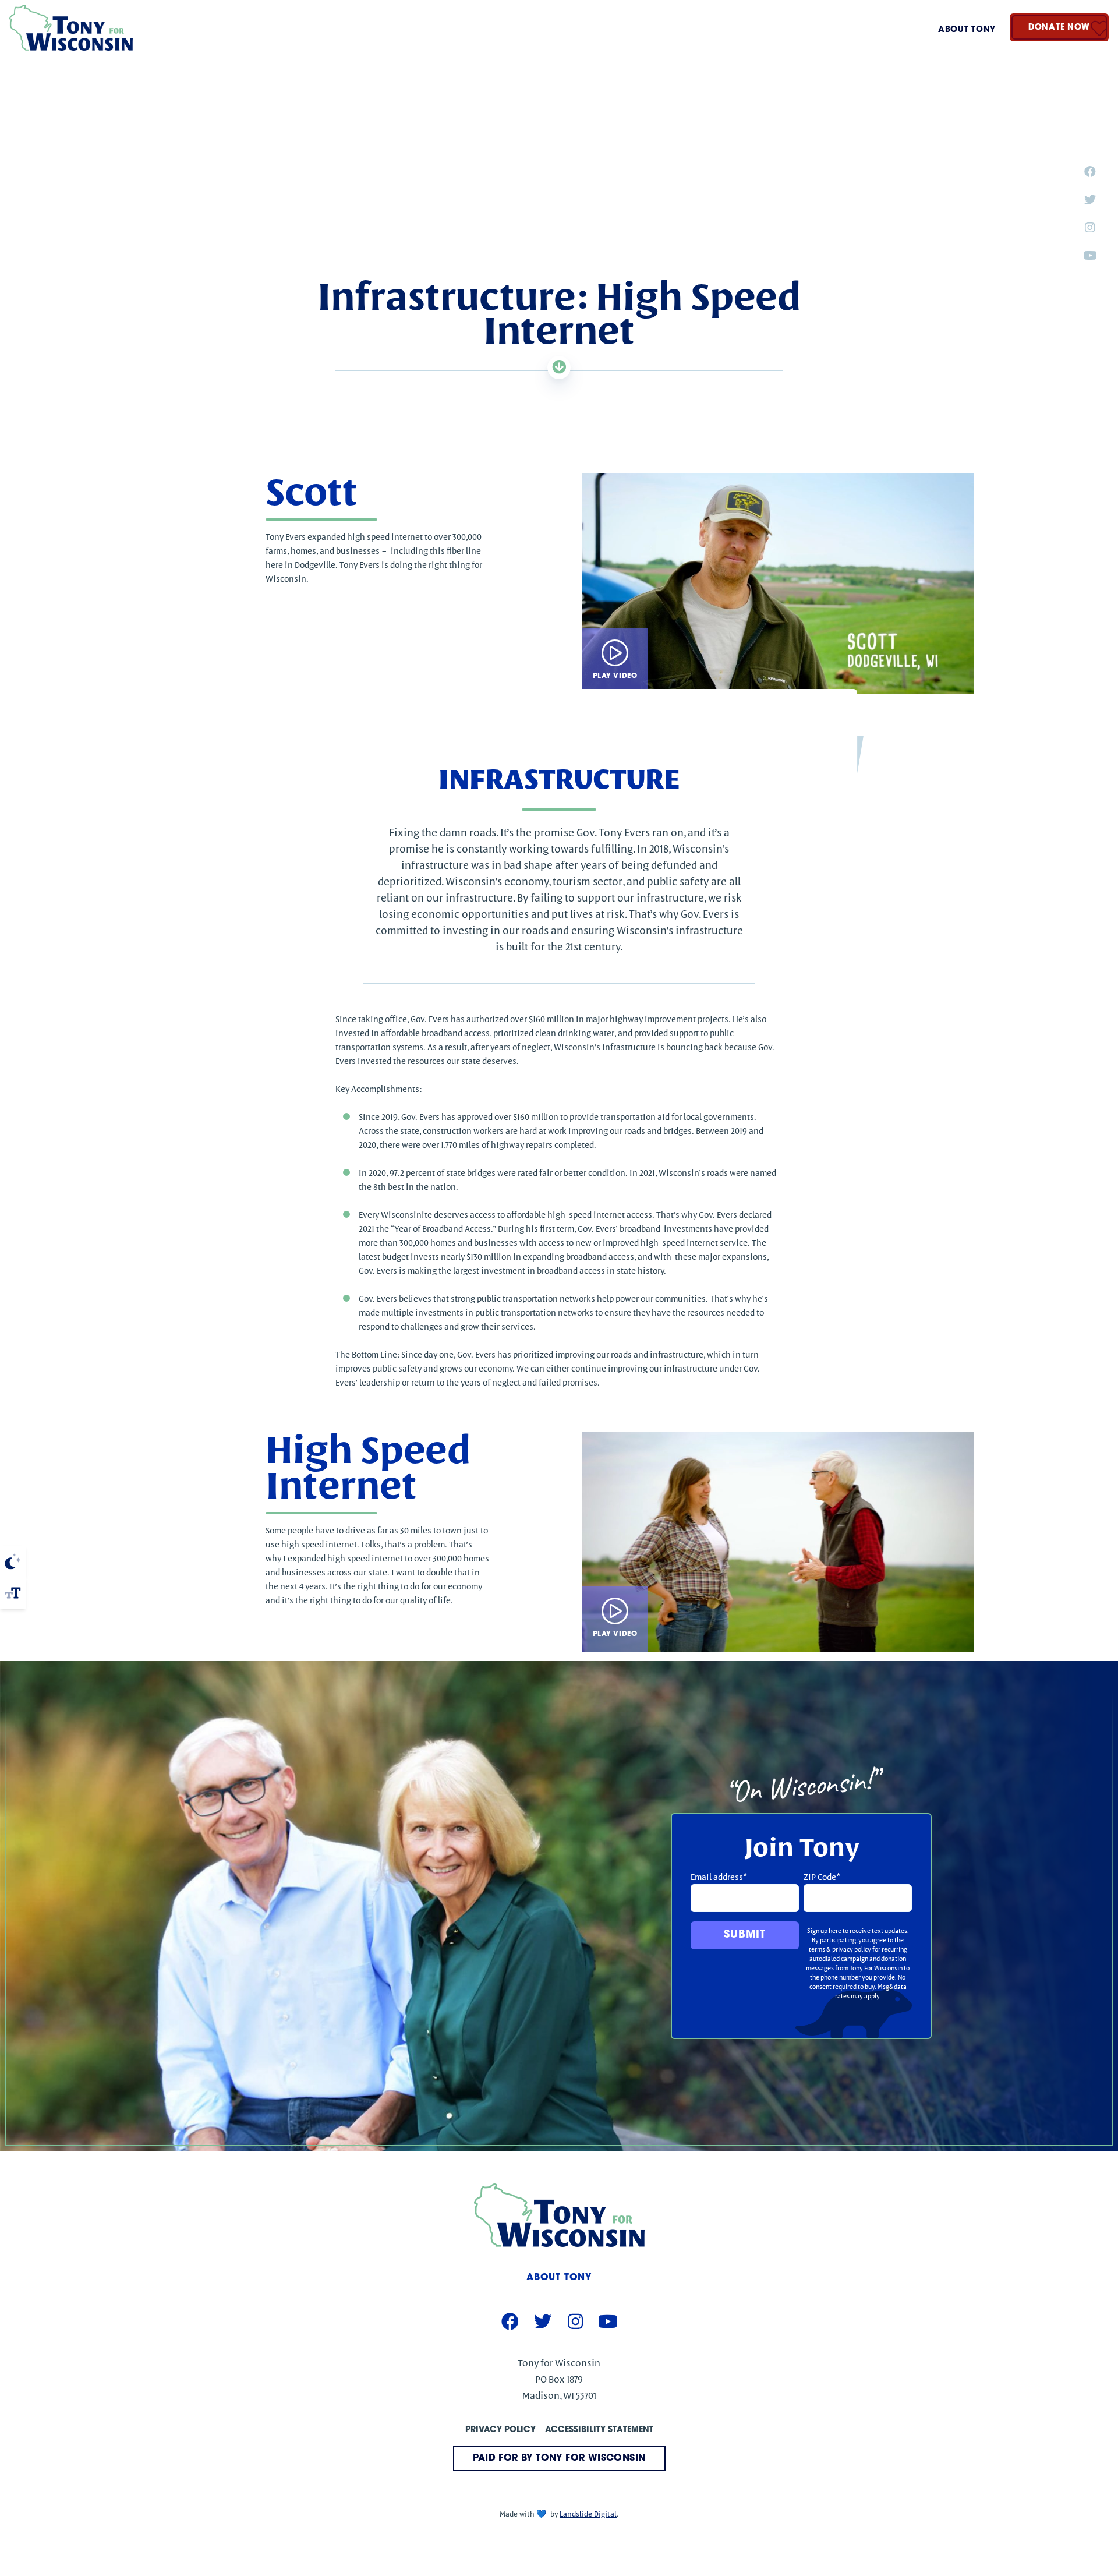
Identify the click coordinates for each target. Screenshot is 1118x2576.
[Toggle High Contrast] (13, 1561)
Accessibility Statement (599, 2430)
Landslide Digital (588, 2514)
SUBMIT (744, 1935)
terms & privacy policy (840, 1949)
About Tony (967, 30)
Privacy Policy (500, 2430)
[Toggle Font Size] (13, 1593)
